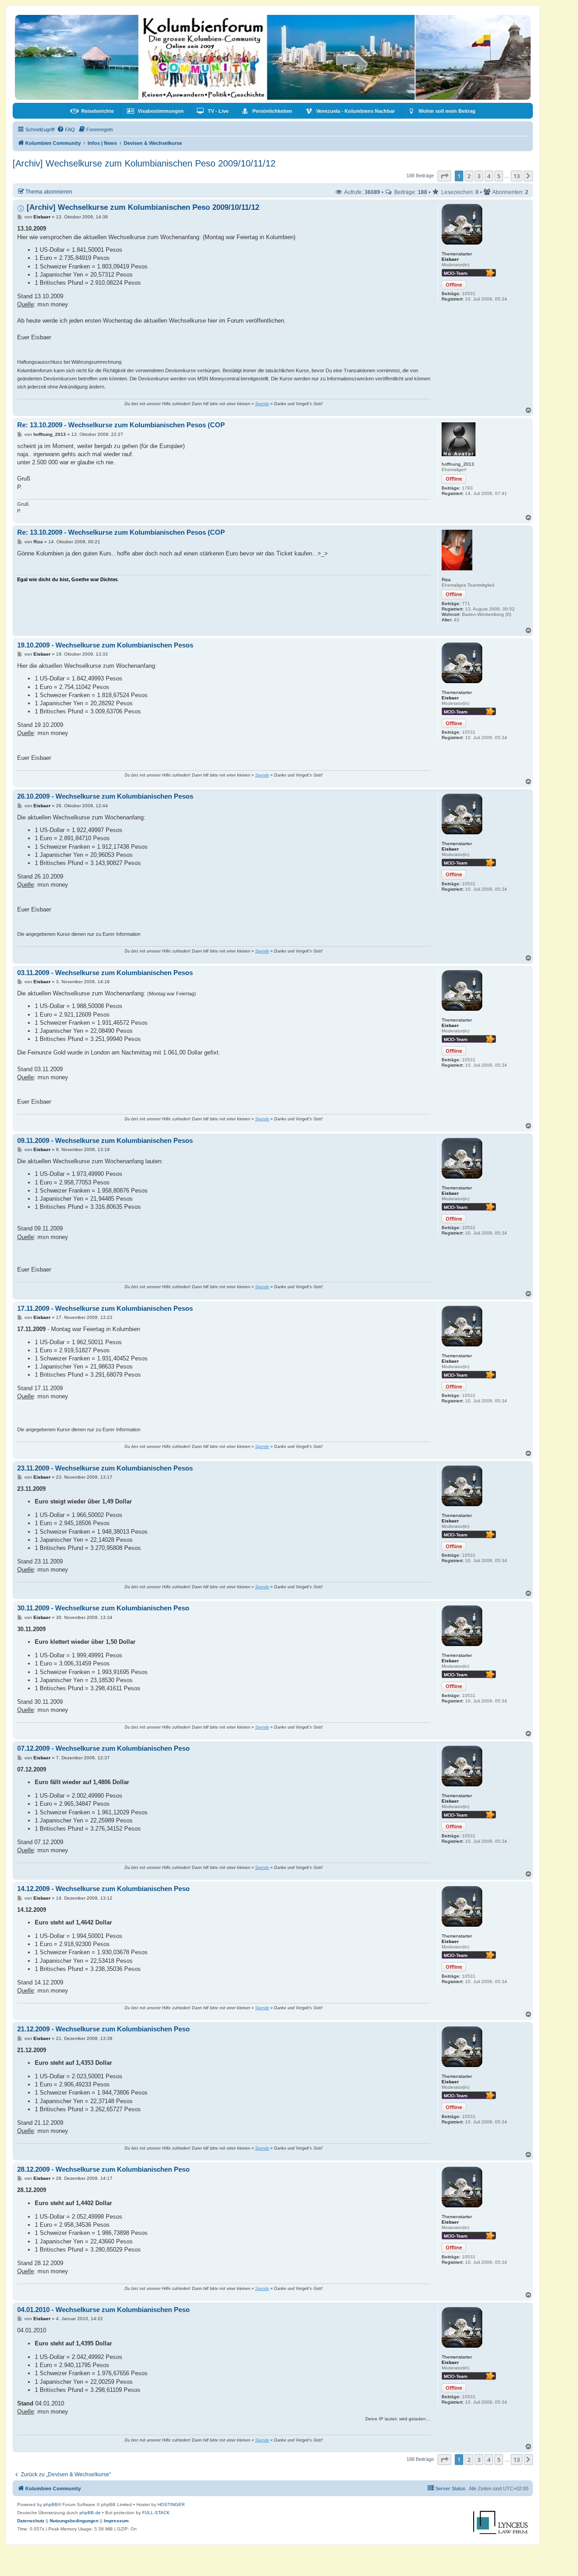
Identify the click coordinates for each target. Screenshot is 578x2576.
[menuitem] (92, 111)
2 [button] (469, 176)
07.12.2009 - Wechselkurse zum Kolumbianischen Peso (103, 1748)
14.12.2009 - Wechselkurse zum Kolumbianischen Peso (103, 1889)
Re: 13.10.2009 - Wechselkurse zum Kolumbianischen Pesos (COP (121, 425)
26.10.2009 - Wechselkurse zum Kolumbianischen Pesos (105, 796)
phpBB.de (90, 2513)
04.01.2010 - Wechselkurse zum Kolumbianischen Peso (103, 2310)
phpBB (51, 2504)
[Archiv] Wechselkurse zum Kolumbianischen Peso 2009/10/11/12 (144, 163)
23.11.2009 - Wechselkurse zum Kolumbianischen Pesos (105, 1468)
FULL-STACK (156, 2513)
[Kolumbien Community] (273, 57)
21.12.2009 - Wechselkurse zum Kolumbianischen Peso (103, 2029)
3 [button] (479, 176)
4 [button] (489, 176)
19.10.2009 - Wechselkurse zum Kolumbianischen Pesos (105, 645)
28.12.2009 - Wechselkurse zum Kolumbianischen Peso (103, 2169)
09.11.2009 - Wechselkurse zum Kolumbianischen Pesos (105, 1140)
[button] (444, 176)
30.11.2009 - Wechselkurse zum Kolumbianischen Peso (103, 1608)
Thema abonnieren (49, 192)
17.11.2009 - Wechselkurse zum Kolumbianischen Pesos (105, 1308)
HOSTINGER (171, 2504)
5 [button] (499, 176)
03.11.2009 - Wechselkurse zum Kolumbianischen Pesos (105, 973)
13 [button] (517, 176)
